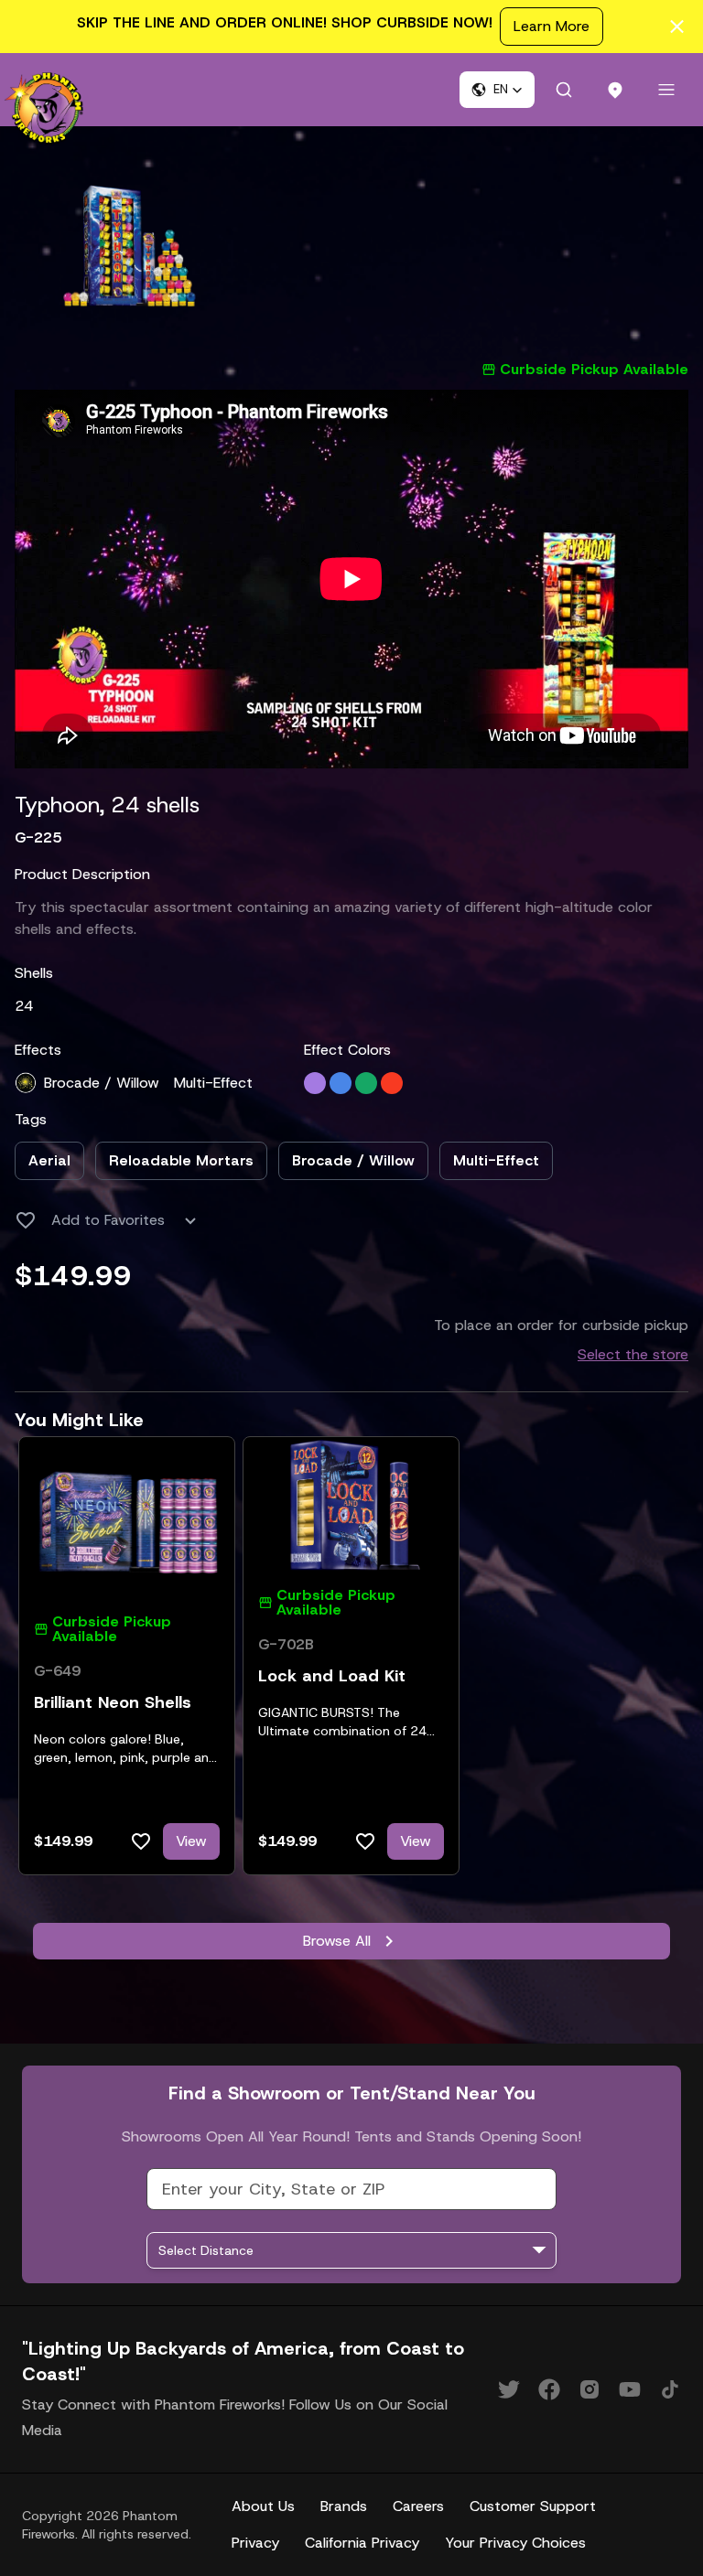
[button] (497, 90)
